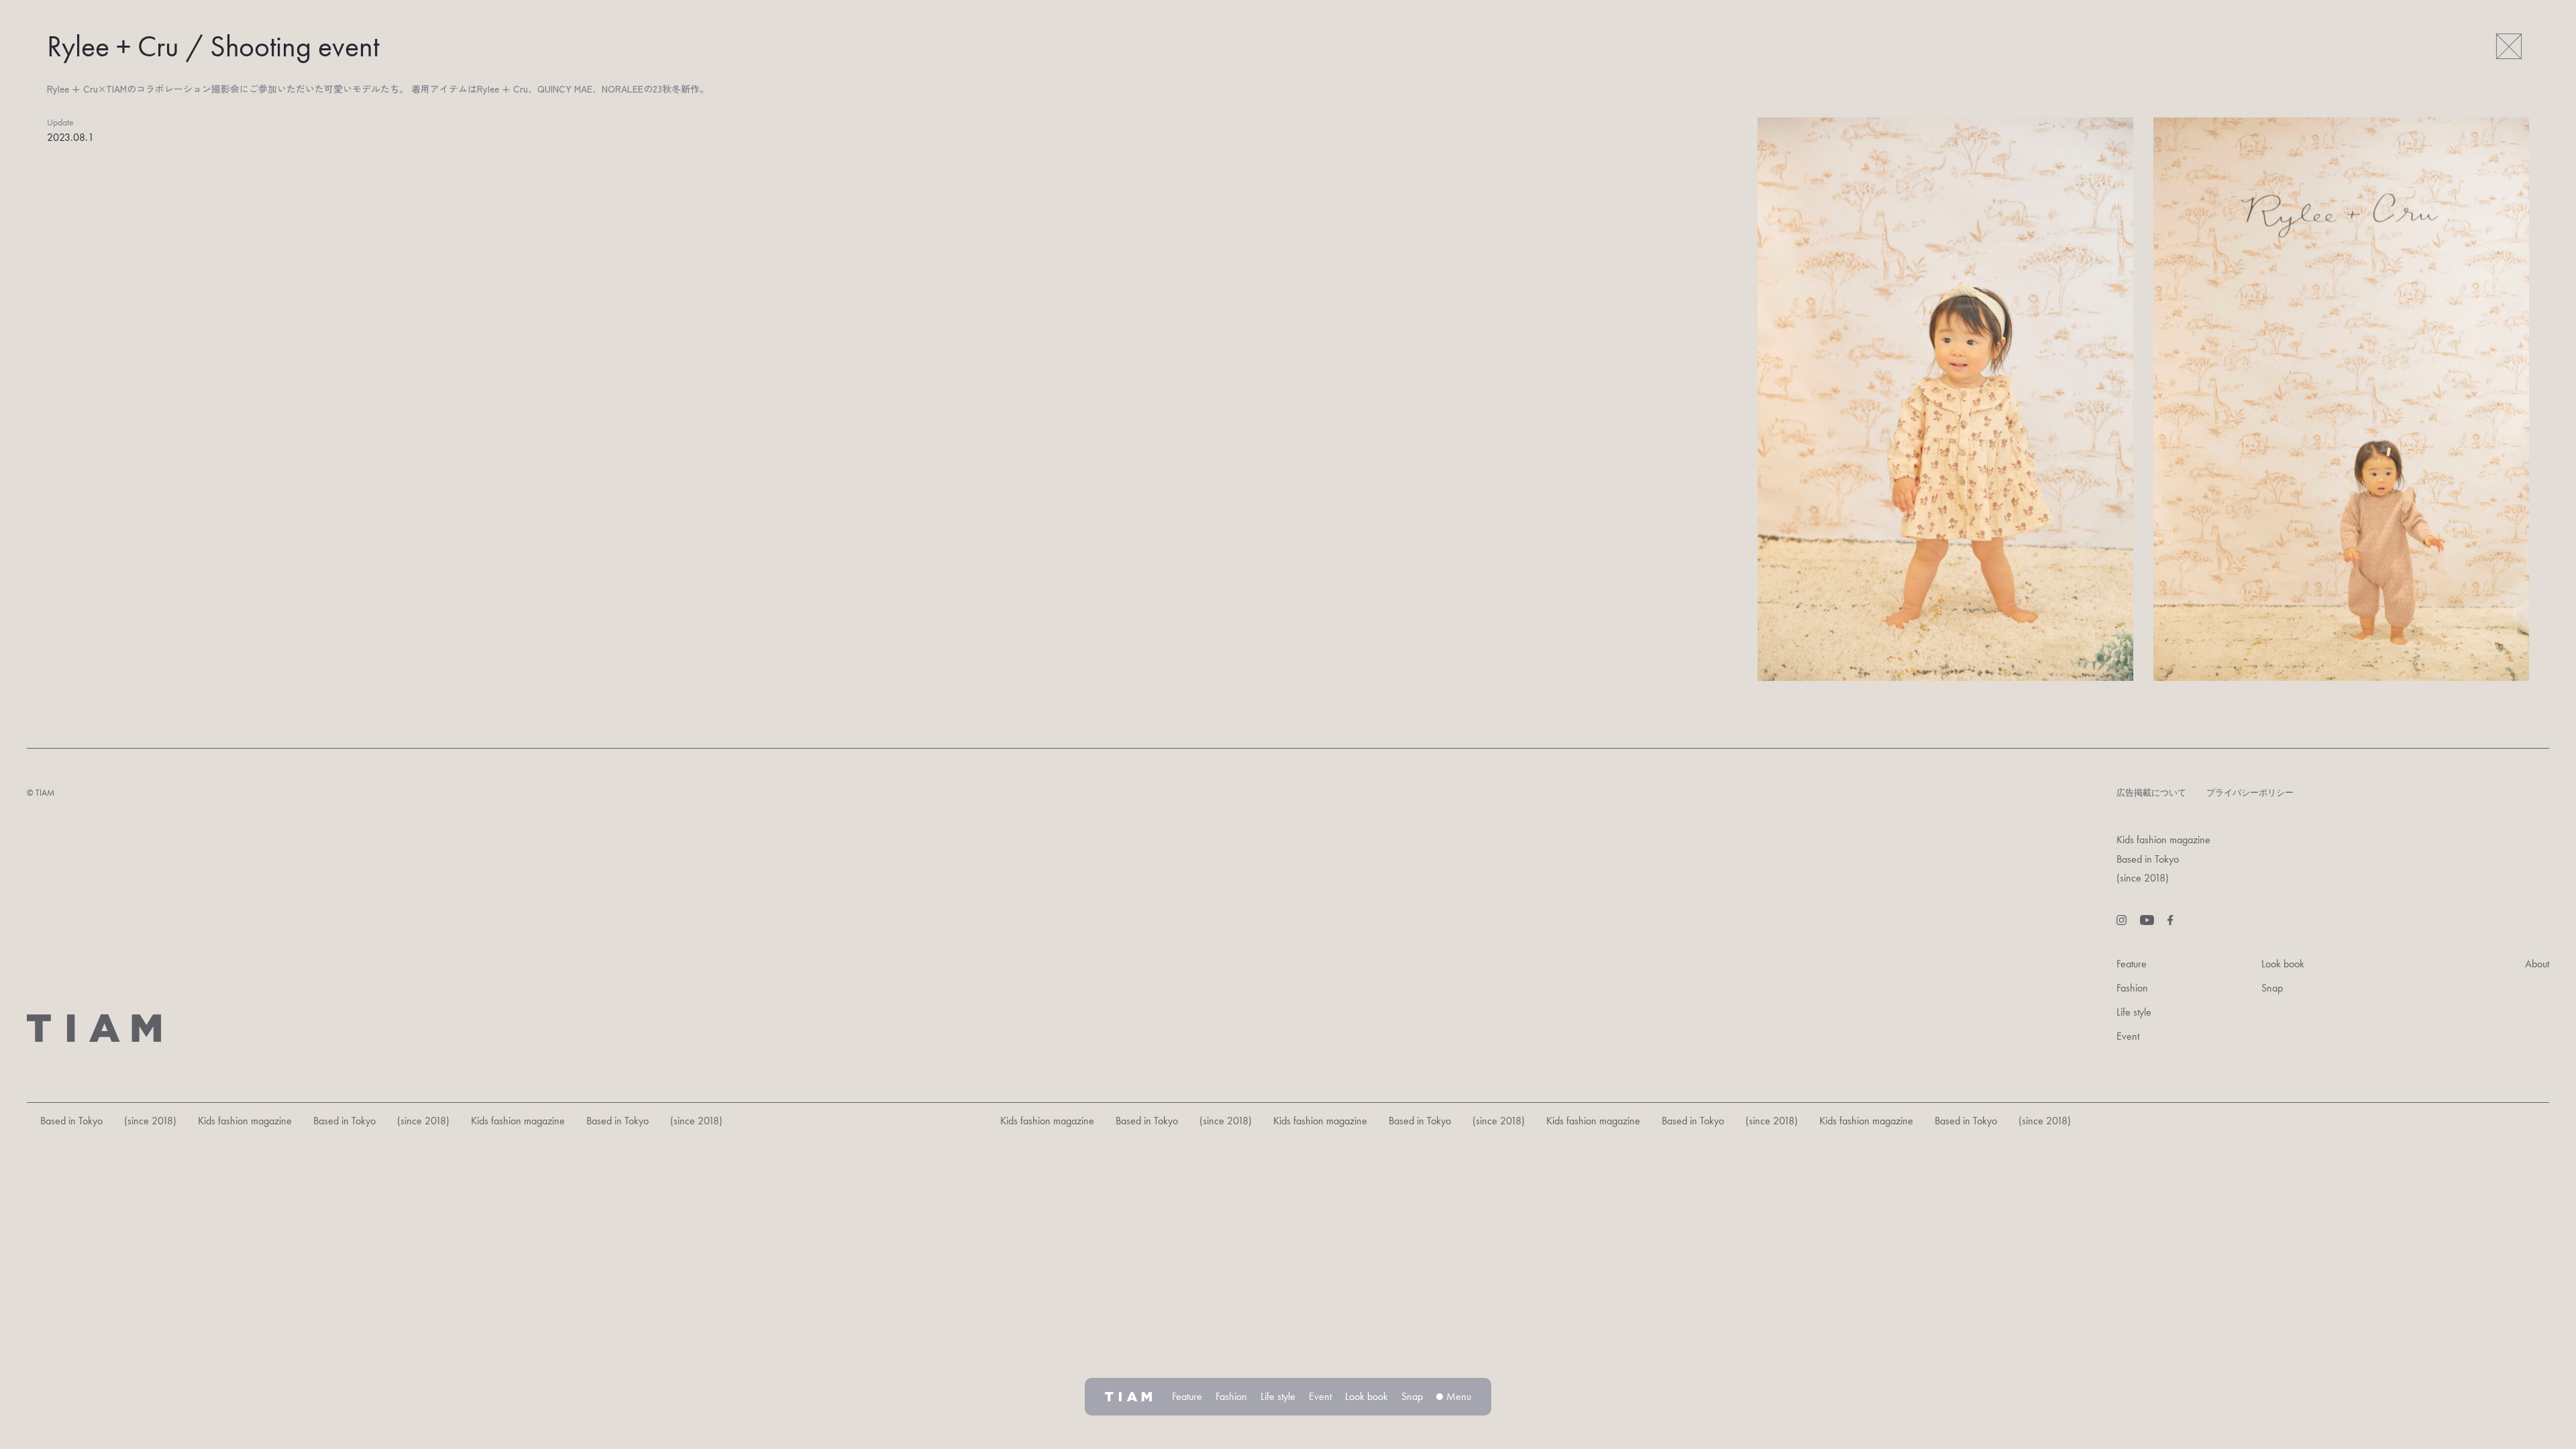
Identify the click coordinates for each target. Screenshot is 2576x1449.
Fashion (2132, 988)
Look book (2283, 964)
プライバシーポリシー (2250, 793)
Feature (2132, 964)
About (2537, 964)
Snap (2272, 988)
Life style (2134, 1012)
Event (2128, 1036)
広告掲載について (2151, 793)
